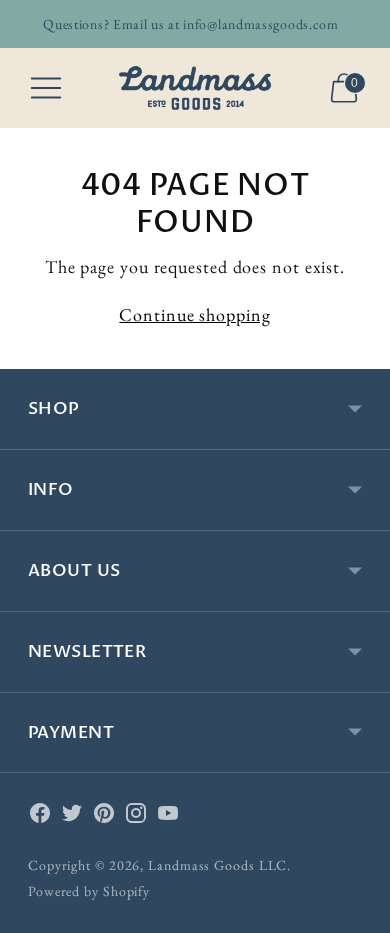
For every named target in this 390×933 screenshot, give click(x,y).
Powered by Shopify (89, 891)
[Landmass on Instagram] (136, 817)
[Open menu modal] (46, 88)
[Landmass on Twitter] (72, 817)
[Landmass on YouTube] (168, 817)
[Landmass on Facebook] (40, 817)
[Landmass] (195, 88)
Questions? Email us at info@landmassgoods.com (191, 24)
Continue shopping (194, 314)
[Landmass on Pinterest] (104, 817)
